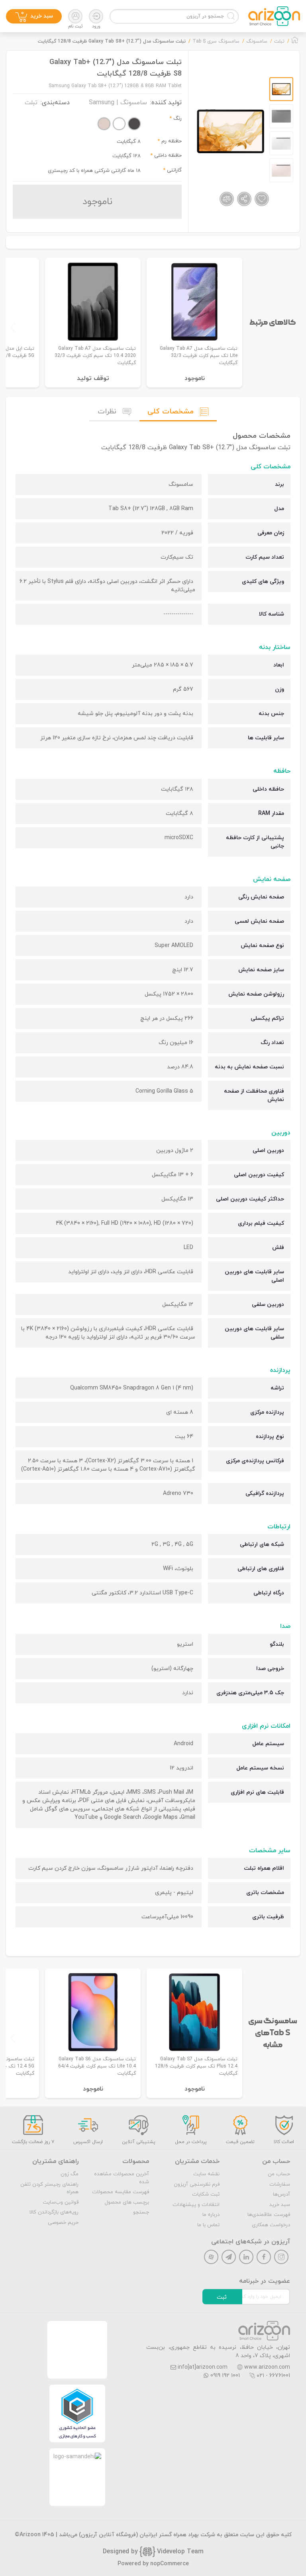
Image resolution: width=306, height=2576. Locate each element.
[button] (13, 327)
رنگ (178, 119)
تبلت (31, 103)
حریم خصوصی (63, 2223)
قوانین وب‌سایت (61, 2202)
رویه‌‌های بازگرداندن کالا (54, 2212)
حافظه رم (172, 141)
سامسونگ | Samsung (118, 103)
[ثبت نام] (75, 16)
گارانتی (174, 170)
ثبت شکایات (206, 2194)
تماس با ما (208, 2225)
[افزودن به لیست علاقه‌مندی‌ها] (262, 199)
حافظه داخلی (168, 156)
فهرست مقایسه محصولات (121, 2192)
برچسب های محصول (127, 2202)
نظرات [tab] (107, 412)
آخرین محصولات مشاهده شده (122, 2178)
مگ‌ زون (70, 2174)
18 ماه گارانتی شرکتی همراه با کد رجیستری (94, 171)
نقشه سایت (206, 2174)
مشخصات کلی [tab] (171, 412)
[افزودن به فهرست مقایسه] (227, 199)
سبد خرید (280, 2205)
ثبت (222, 2297)
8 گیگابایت (129, 142)
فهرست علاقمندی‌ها (269, 2215)
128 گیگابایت (127, 156)
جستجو (141, 2212)
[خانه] (295, 42)
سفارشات (280, 2184)
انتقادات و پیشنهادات (196, 2205)
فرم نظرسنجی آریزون (197, 2184)
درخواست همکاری (271, 2225)
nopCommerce (170, 2564)
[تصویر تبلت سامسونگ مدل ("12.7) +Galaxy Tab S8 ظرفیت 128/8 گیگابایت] (230, 131)
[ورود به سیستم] (96, 16)
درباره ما (211, 2215)
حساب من (279, 2174)
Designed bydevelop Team (153, 2552)
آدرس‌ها (281, 2194)
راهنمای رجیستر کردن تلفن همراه (49, 2188)
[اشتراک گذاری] (244, 199)
